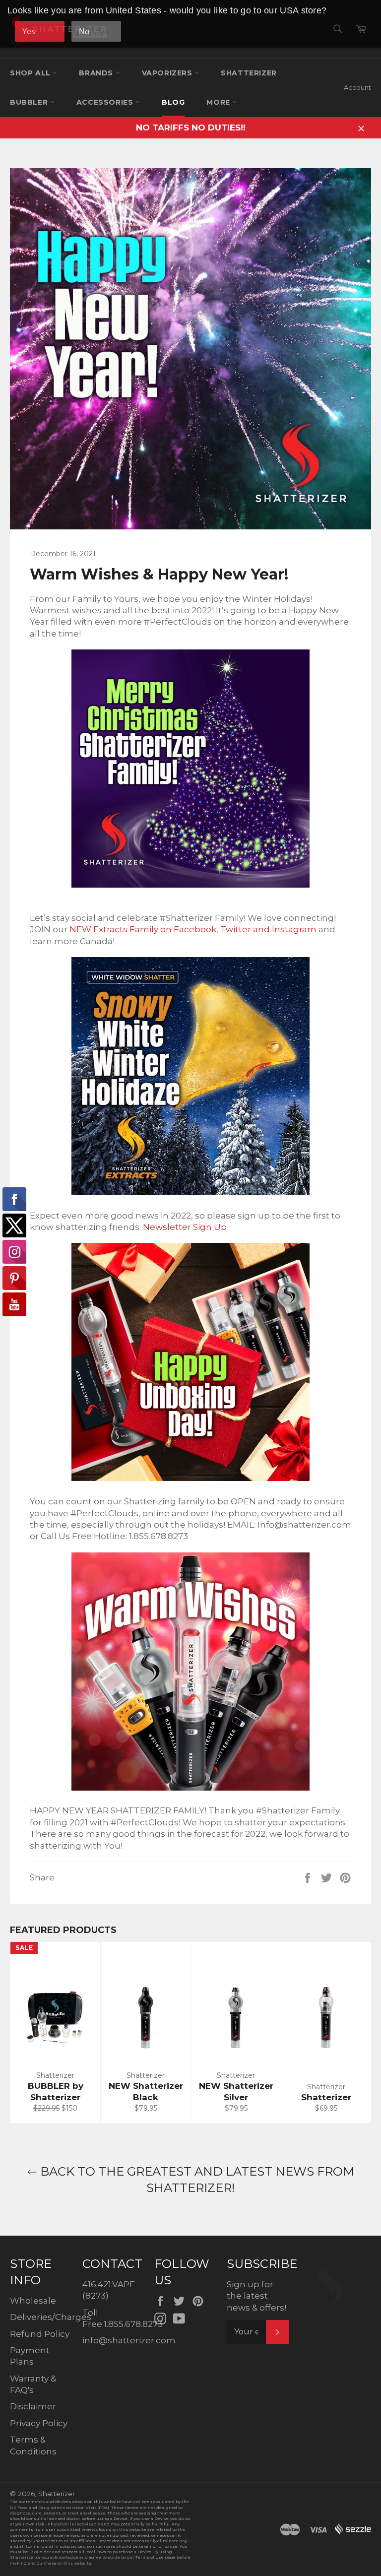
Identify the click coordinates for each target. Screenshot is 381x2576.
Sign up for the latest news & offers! (256, 2296)
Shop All (31, 73)
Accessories (106, 102)
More (219, 102)
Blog (173, 102)
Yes (29, 31)
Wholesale (33, 2301)
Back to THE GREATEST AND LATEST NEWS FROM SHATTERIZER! (196, 2180)
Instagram (295, 929)
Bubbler (30, 102)
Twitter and (246, 929)
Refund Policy (40, 2334)
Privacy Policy (39, 2423)
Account (357, 87)
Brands (97, 73)
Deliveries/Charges (51, 2317)
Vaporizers (168, 73)
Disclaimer (33, 2406)
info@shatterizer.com (129, 2340)
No (84, 31)
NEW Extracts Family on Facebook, (144, 929)
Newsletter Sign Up (185, 1227)
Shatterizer (249, 73)
